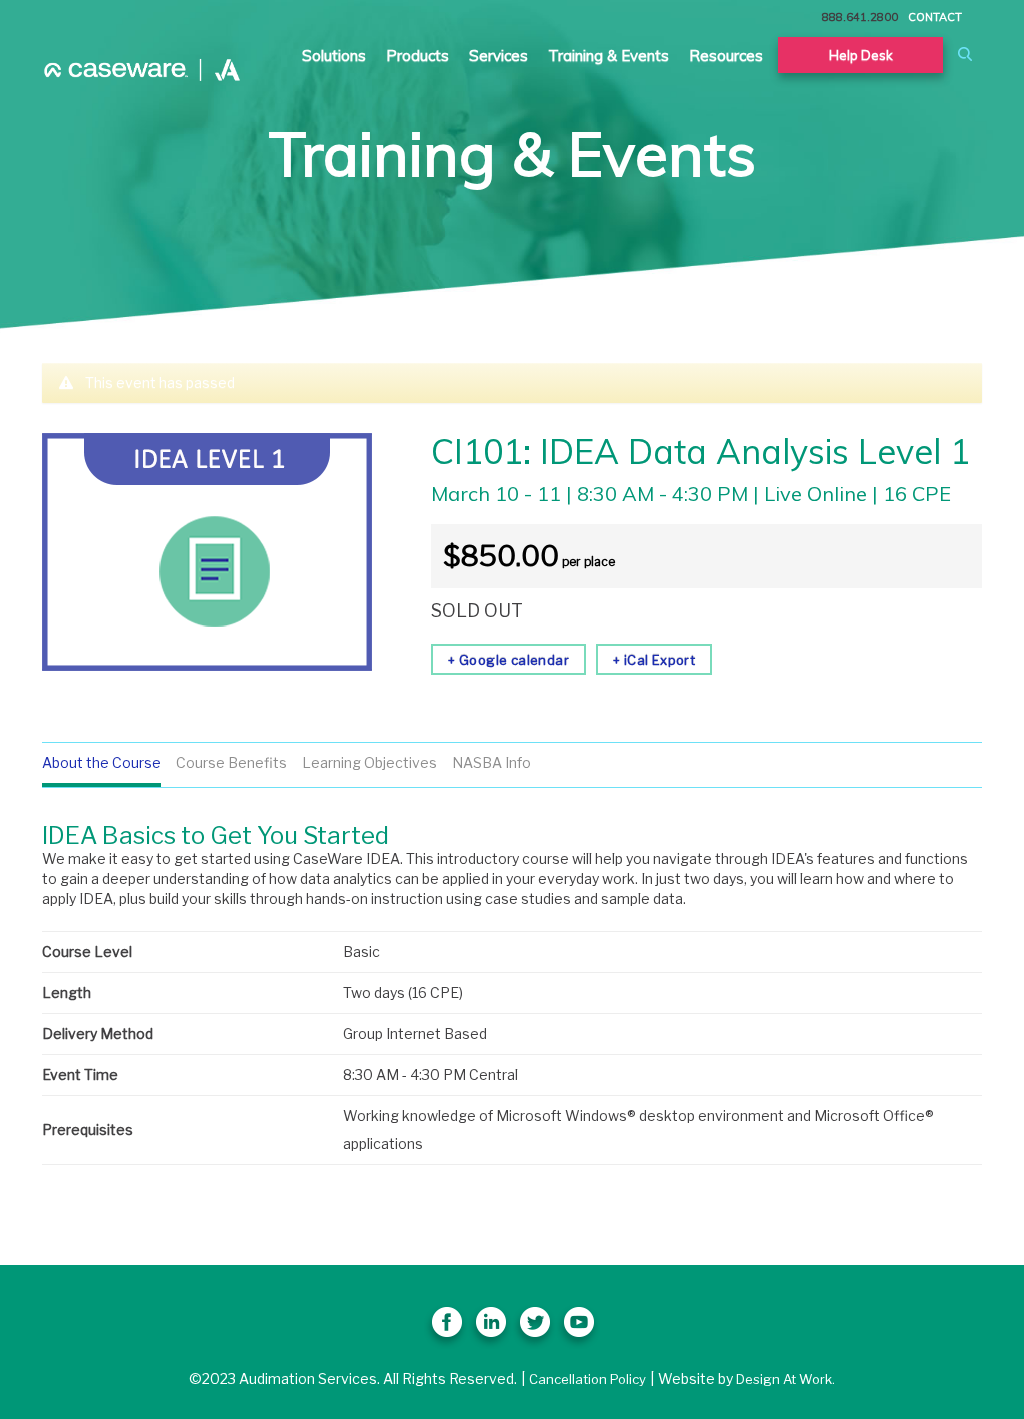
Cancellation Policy (587, 1379)
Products (417, 55)
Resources (726, 55)
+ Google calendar (508, 660)
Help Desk (861, 55)
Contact (935, 17)
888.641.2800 (860, 17)
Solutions (334, 55)
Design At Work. (785, 1379)
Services (498, 55)
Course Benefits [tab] (231, 762)
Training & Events (608, 55)
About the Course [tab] (101, 762)
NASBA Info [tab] (491, 762)
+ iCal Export (654, 660)
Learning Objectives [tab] (369, 762)
